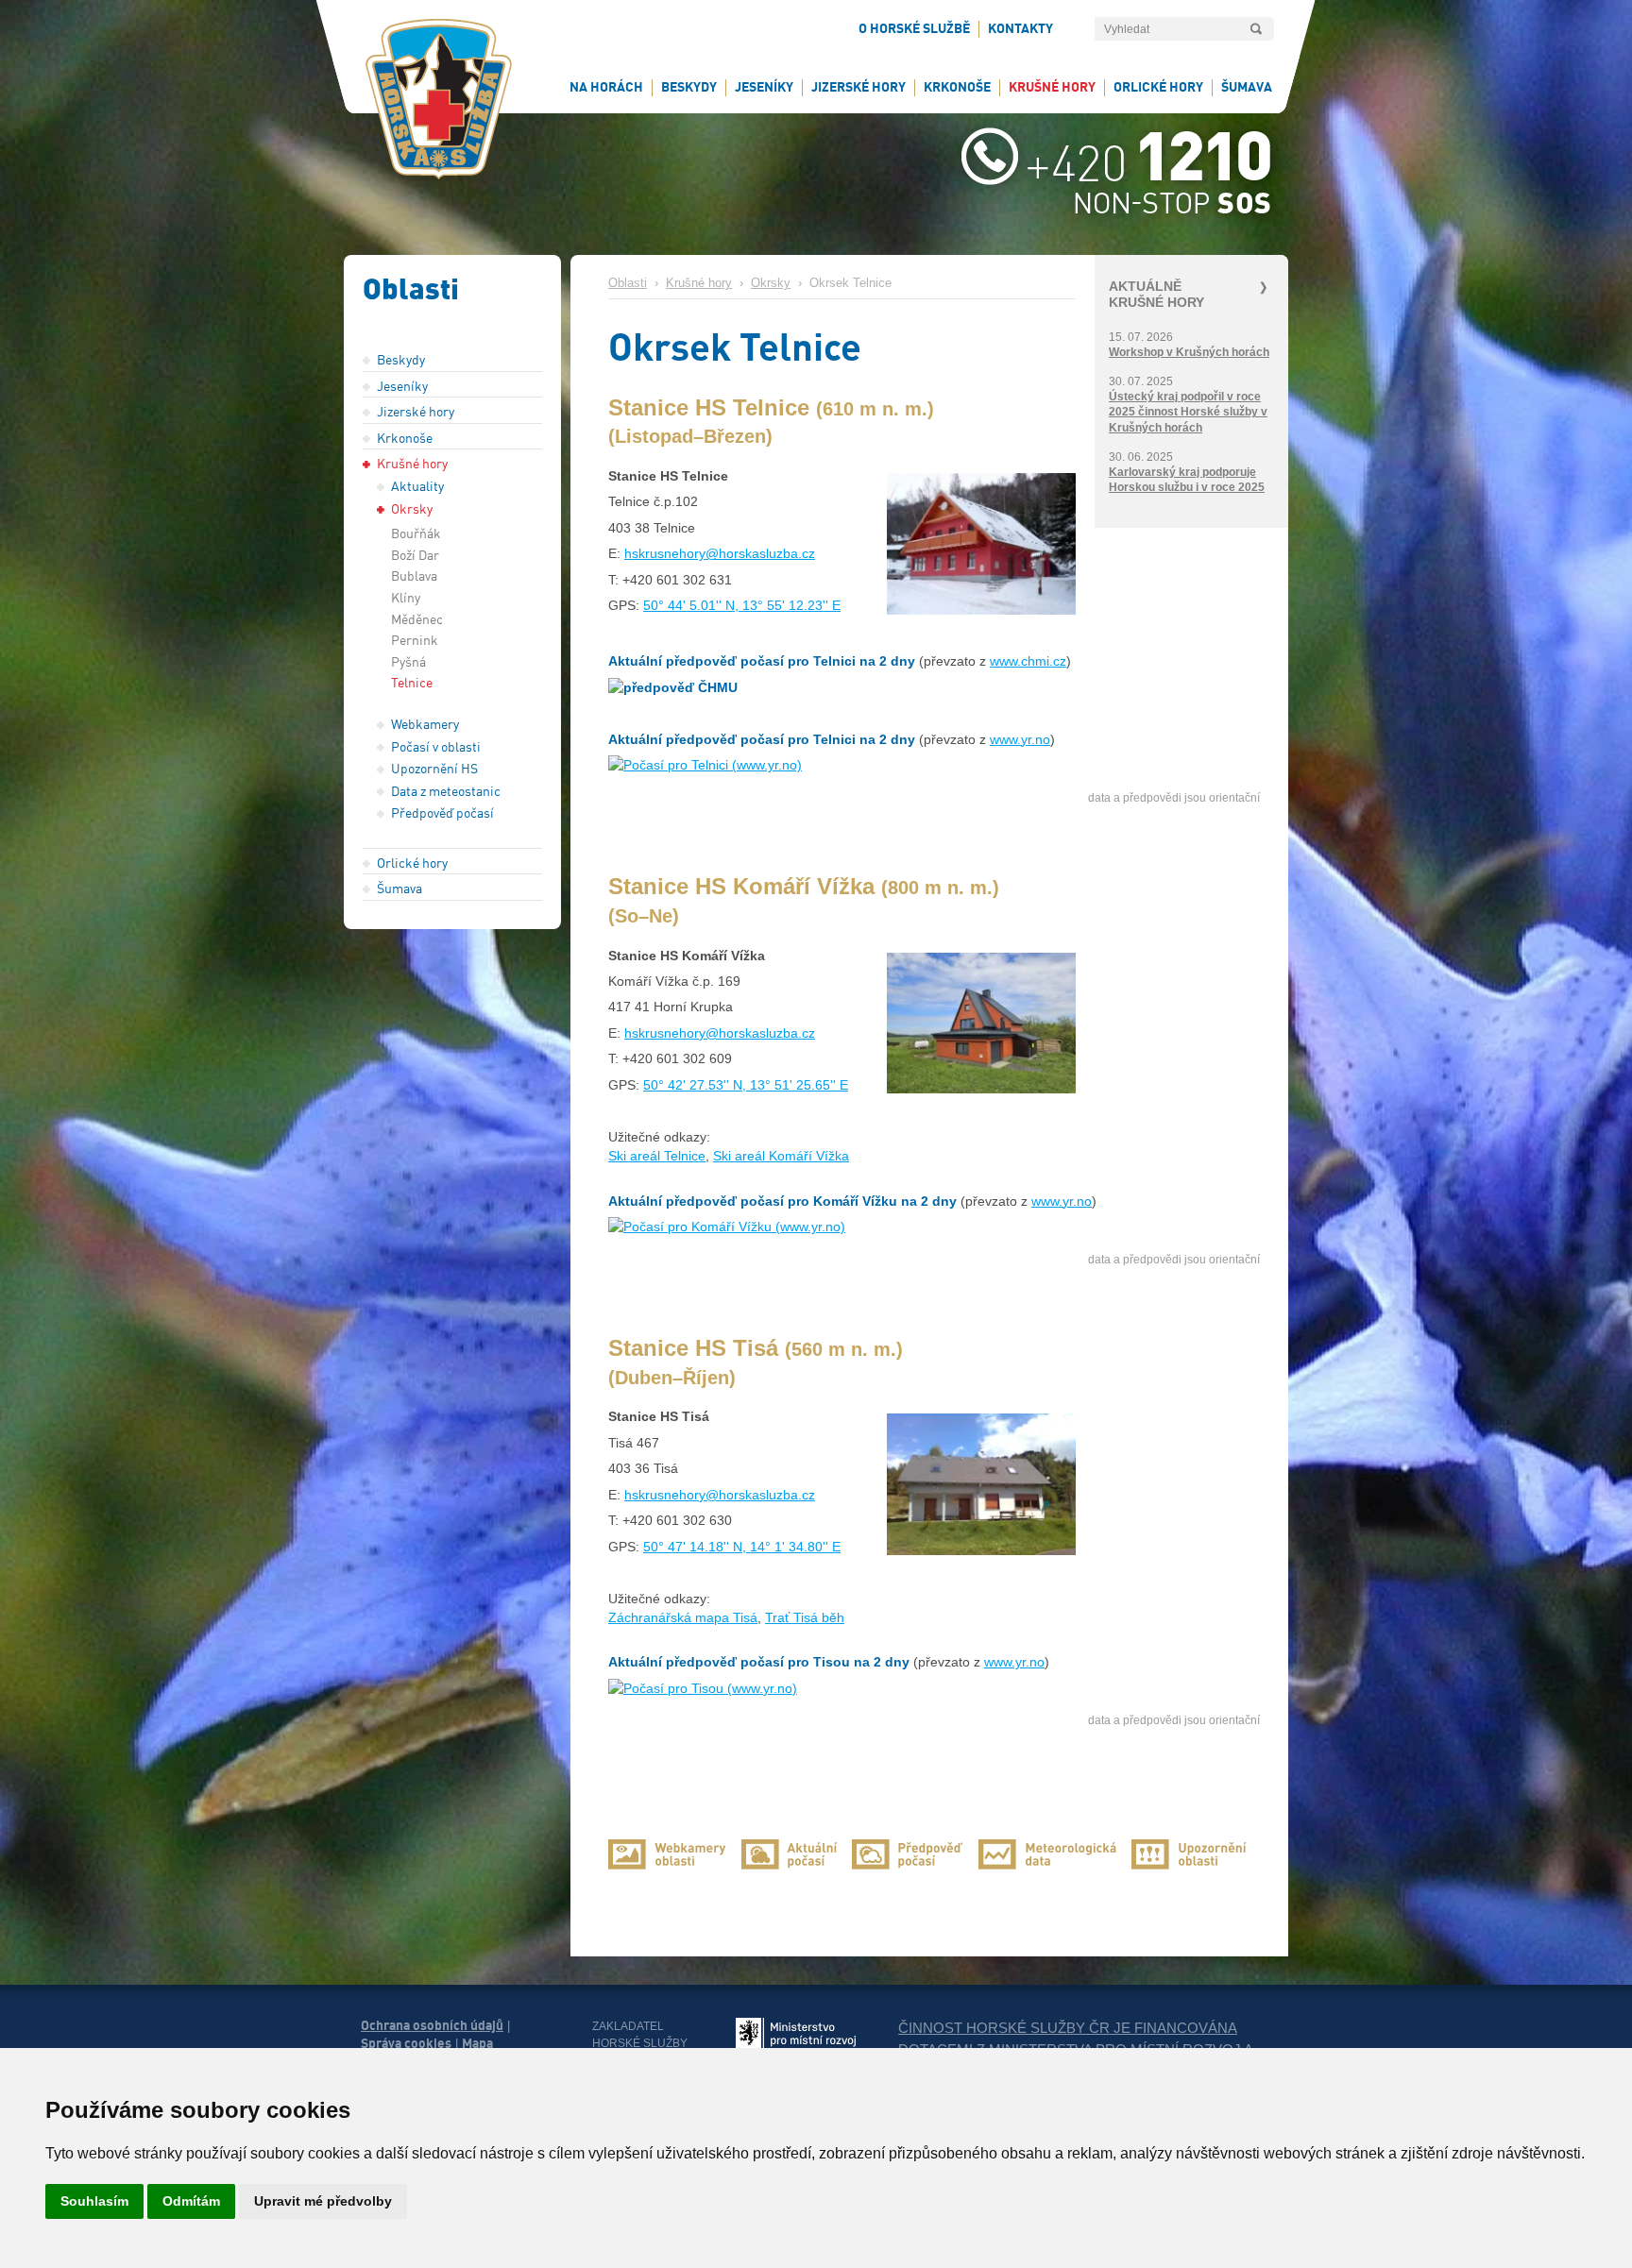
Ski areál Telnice (657, 1156)
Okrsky (771, 283)
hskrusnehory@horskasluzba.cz (720, 553)
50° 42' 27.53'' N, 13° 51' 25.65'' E (746, 1085)
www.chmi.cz (1028, 661)
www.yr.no (1020, 739)
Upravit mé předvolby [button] (323, 2201)
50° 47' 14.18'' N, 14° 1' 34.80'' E (742, 1547)
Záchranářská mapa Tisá (683, 1617)
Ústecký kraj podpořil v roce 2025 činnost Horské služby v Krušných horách (1188, 412)
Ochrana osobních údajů (432, 2025)
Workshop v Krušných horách (1189, 352)
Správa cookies (406, 2043)
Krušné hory (699, 283)
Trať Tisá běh (805, 1617)
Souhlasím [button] (94, 2201)
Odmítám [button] (191, 2201)
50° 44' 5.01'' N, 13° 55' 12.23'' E (742, 605)
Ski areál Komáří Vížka (781, 1156)
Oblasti (628, 283)
